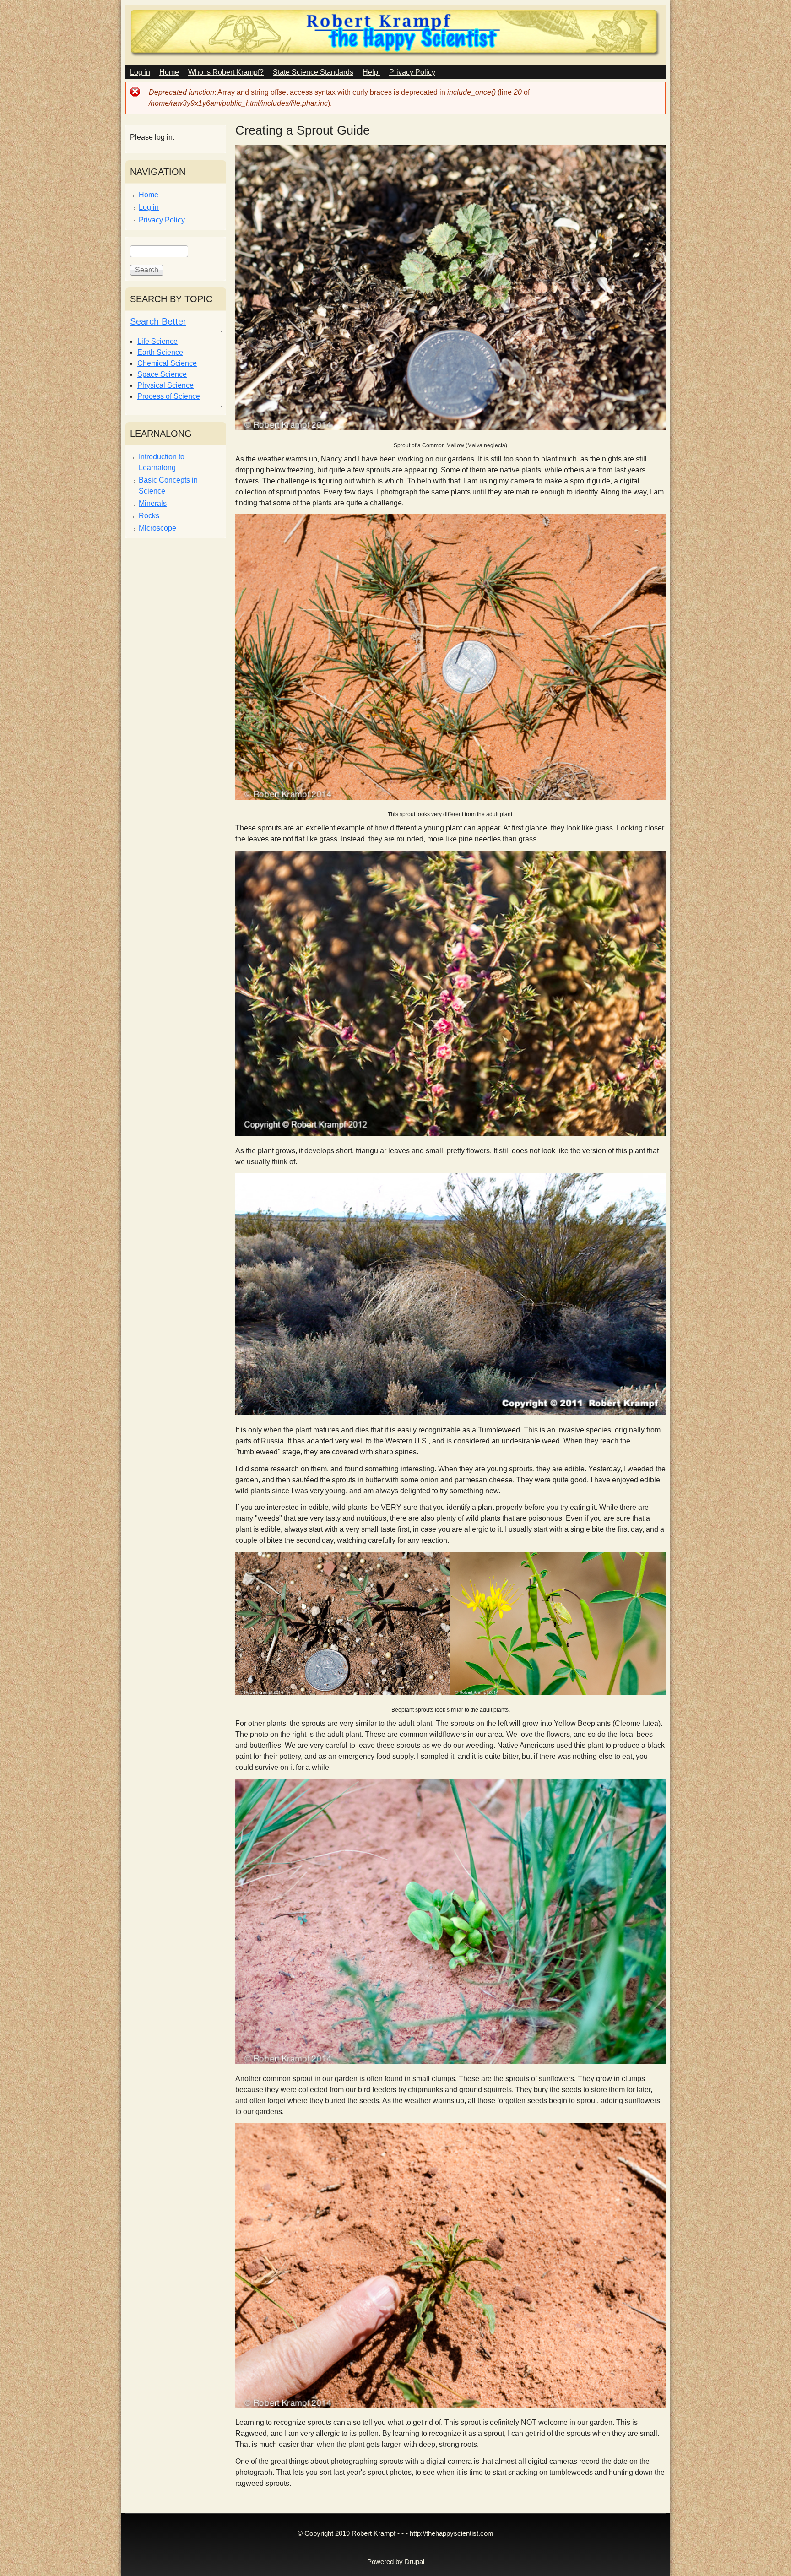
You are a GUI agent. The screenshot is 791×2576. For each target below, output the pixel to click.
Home (169, 72)
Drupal (414, 2562)
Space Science (162, 374)
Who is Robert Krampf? (226, 72)
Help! (371, 72)
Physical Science (165, 385)
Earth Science (160, 352)
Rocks (149, 516)
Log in (140, 72)
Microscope (157, 528)
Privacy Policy (412, 72)
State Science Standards (313, 72)
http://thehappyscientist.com (452, 2533)
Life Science (157, 341)
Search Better (158, 321)
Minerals (153, 503)
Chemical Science (167, 363)
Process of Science (169, 396)
